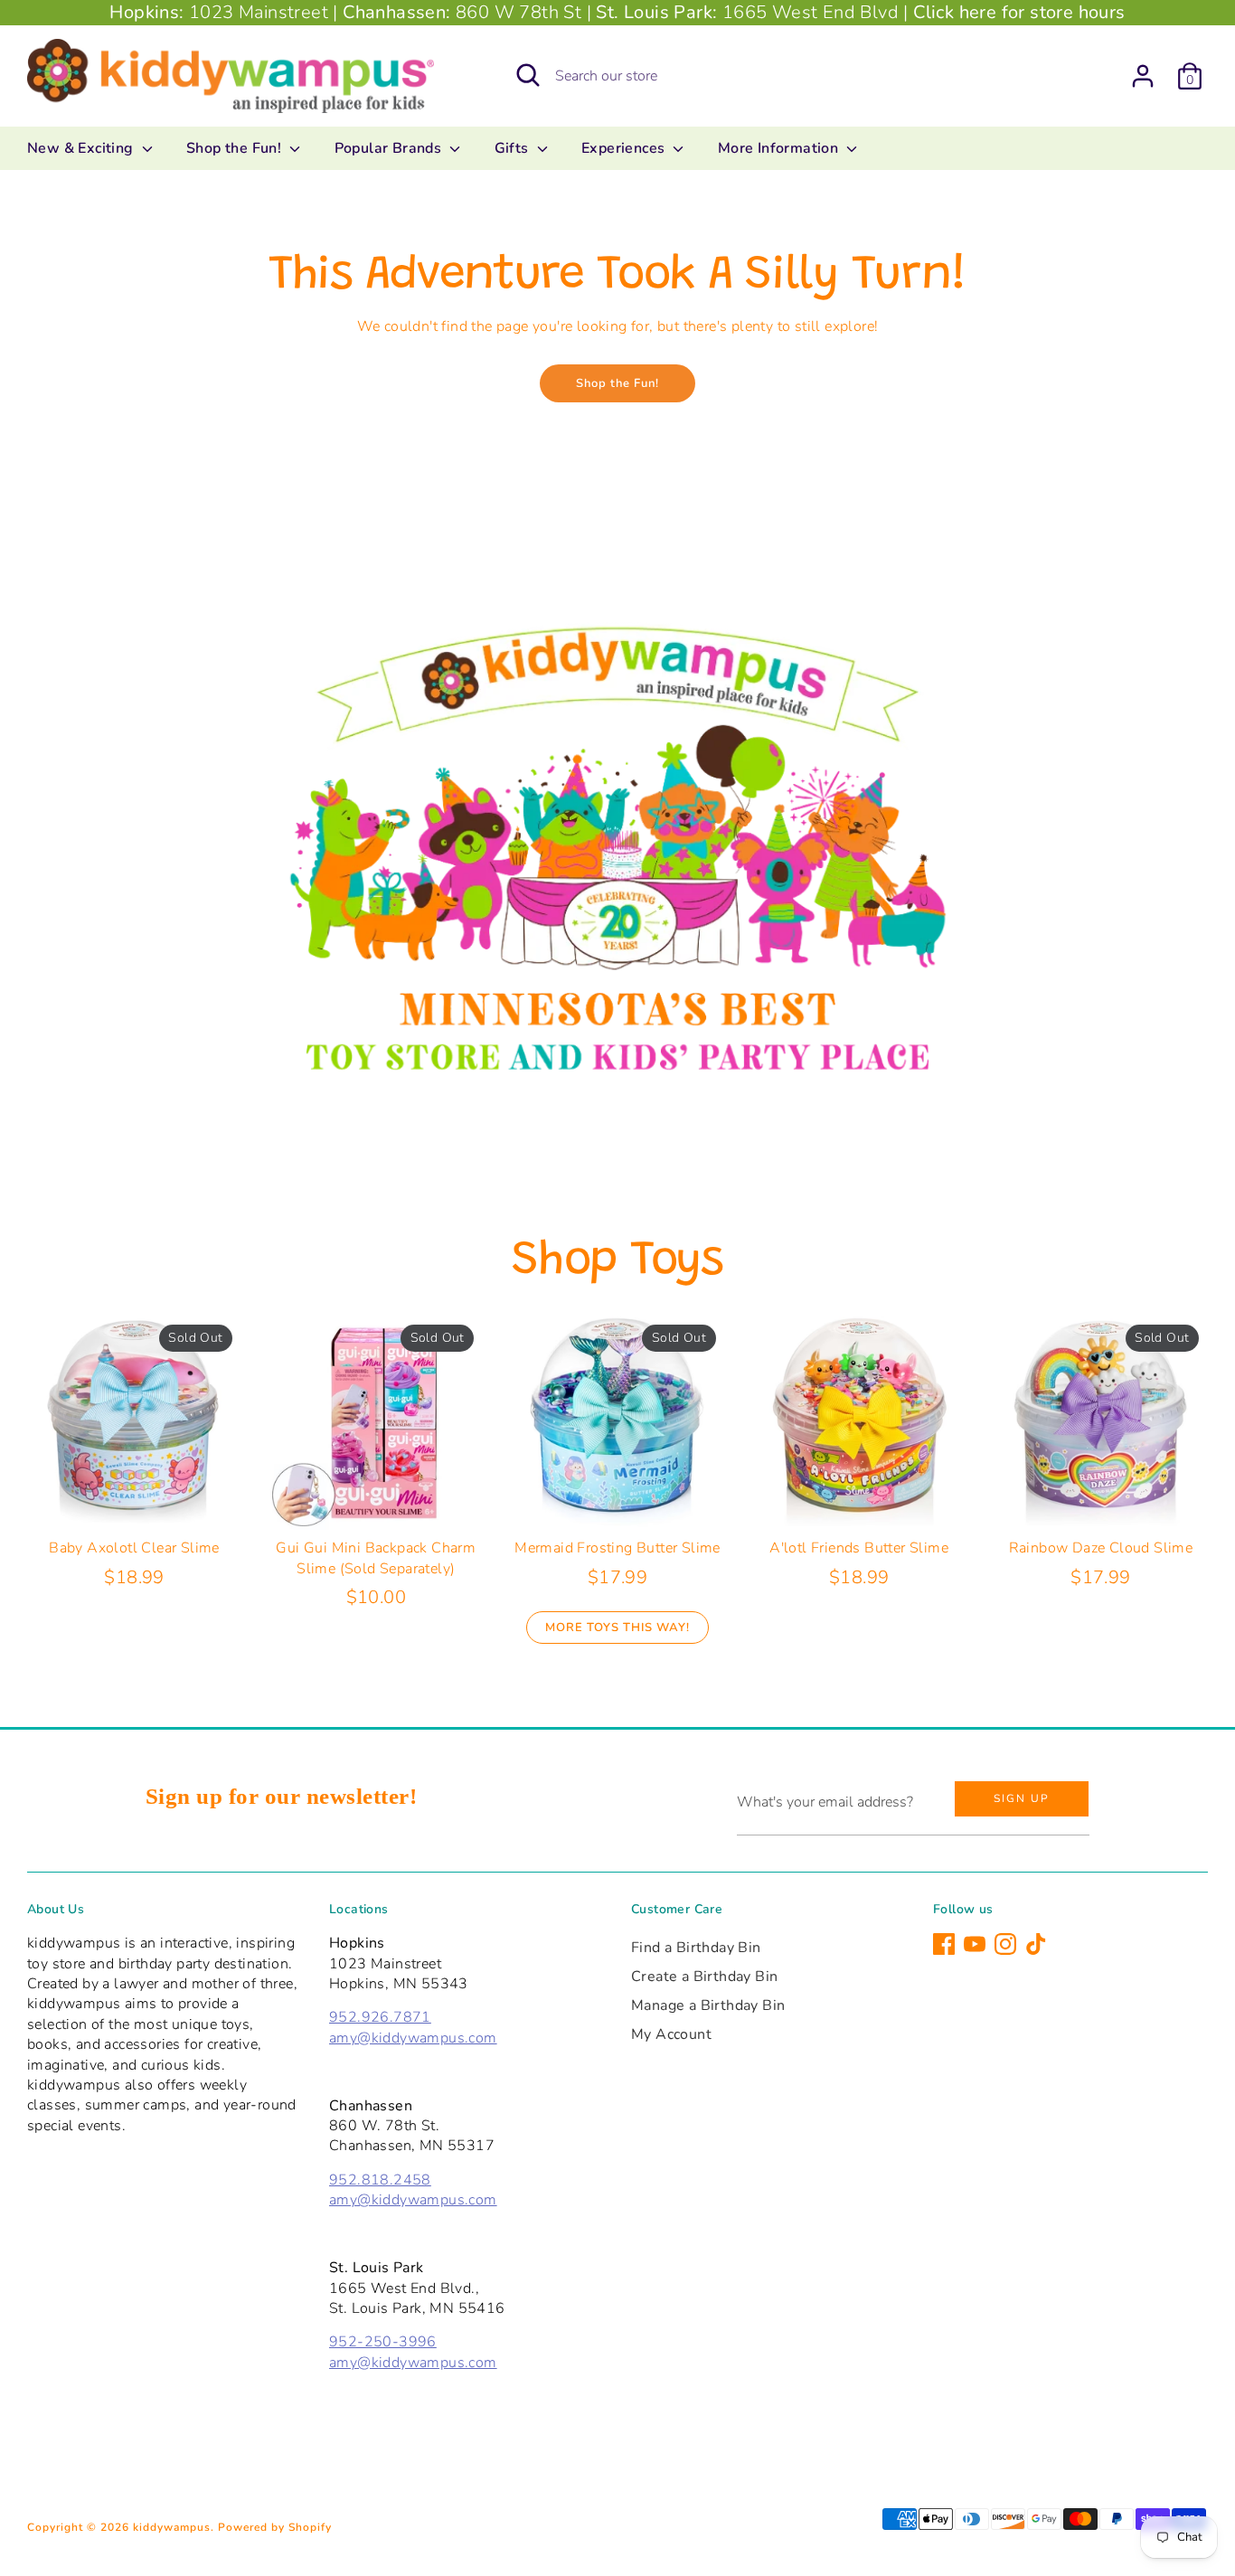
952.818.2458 (380, 2180)
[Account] (1143, 76)
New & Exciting (82, 148)
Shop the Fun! (236, 148)
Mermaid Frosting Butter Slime (617, 1548)
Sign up (1022, 1798)
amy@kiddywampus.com (413, 2038)
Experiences (625, 148)
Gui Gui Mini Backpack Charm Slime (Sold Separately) (376, 1558)
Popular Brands (390, 148)
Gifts (514, 148)
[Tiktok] (1036, 1944)
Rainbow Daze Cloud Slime (1101, 1548)
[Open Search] (528, 75)
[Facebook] (944, 1944)
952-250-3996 (383, 2342)
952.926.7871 (380, 2017)
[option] (617, 843)
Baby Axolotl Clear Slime (134, 1548)
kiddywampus (172, 2527)
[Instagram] (1005, 1944)
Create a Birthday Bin (704, 1977)
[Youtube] (975, 1944)
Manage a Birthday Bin (708, 2005)
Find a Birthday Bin (696, 1948)
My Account (671, 2034)
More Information (780, 148)
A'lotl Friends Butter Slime (859, 1548)
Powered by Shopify (275, 2527)
